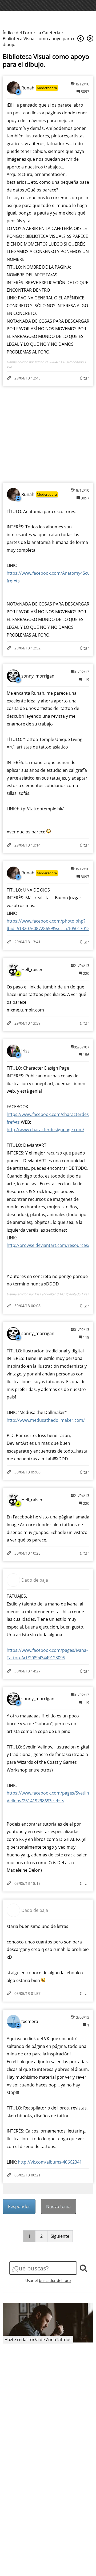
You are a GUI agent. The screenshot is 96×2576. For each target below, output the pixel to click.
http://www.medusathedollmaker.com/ (46, 1420)
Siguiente (60, 2236)
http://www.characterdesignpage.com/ (45, 1130)
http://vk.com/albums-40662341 (50, 2162)
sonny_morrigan (38, 676)
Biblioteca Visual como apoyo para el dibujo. (46, 61)
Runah (28, 88)
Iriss (25, 1051)
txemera (30, 2021)
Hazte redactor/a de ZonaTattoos (38, 2340)
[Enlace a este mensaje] (10, 378)
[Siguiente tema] (90, 39)
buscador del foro (55, 2280)
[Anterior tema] (81, 39)
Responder (19, 2206)
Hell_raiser (32, 969)
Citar (85, 378)
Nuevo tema (58, 2206)
